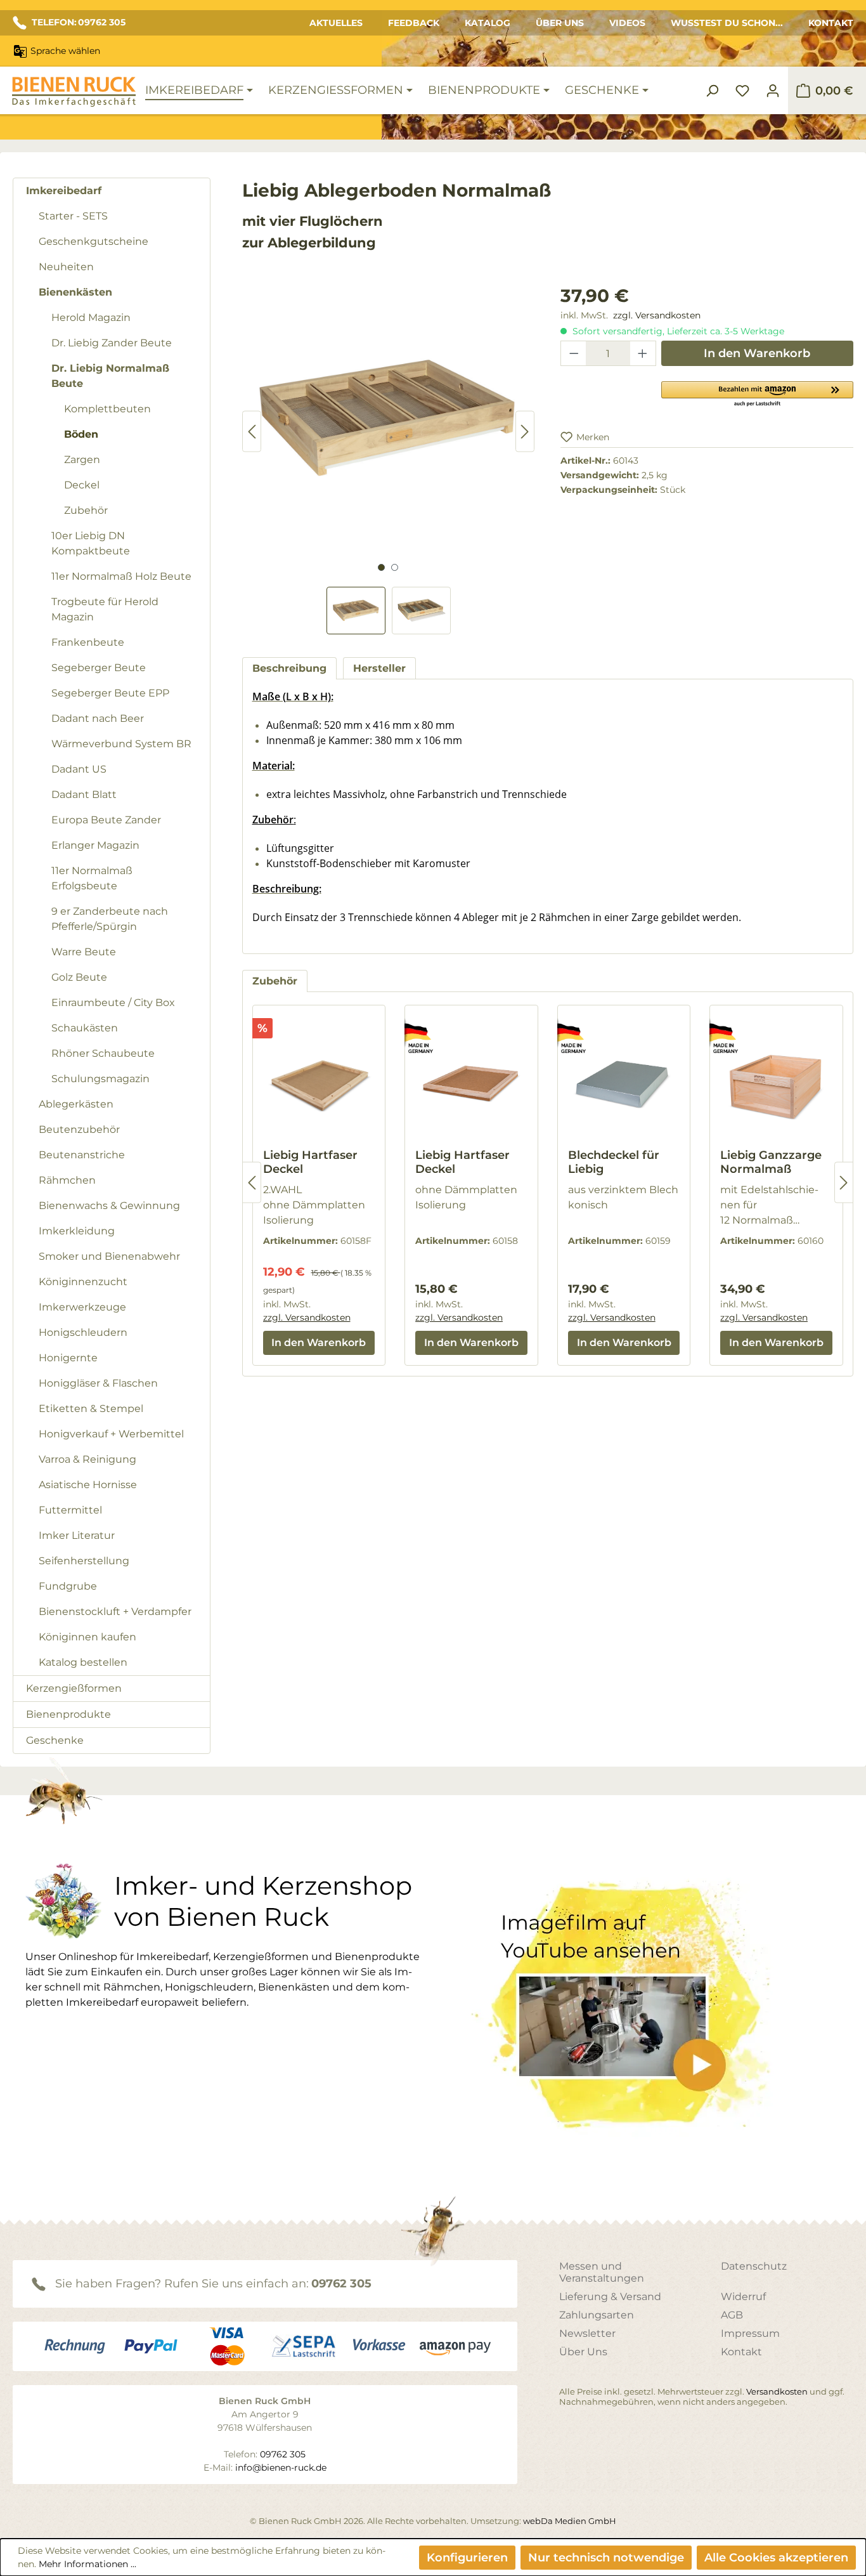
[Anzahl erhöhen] (643, 353)
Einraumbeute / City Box (113, 1003)
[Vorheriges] (252, 432)
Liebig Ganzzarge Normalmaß (771, 1162)
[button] (757, 393)
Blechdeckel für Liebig (614, 1162)
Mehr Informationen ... (87, 2564)
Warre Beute (84, 952)
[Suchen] (712, 91)
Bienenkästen (75, 292)
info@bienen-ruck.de (281, 2468)
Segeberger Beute (99, 668)
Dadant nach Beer (98, 718)
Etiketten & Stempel (91, 1409)
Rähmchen (67, 1180)
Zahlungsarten (597, 2315)
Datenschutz (754, 2266)
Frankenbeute (88, 642)
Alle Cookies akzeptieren (776, 2558)
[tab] (289, 668)
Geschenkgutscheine (94, 241)
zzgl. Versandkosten (657, 315)
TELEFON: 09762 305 (79, 22)
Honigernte (68, 1358)
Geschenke (55, 1740)
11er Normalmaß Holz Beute (121, 576)
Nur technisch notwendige (606, 2558)
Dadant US (79, 769)
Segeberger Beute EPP (110, 693)
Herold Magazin (91, 317)
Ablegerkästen (76, 1104)
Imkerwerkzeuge (82, 1307)
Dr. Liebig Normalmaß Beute (110, 376)
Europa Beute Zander (106, 820)
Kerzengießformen (74, 1688)
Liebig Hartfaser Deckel (310, 1162)
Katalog (488, 23)
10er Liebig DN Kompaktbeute (91, 543)
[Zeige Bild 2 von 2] (395, 567)
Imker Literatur (77, 1535)
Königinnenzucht (83, 1282)
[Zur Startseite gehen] (74, 92)
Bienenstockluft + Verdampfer (115, 1612)
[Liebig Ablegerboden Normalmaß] (389, 419)
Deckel (82, 485)
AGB (732, 2315)
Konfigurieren (467, 2558)
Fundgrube (68, 1586)
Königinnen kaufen (87, 1637)
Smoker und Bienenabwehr (109, 1256)
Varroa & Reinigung (87, 1459)
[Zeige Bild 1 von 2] (381, 567)
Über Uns (560, 23)
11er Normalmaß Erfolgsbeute (92, 878)
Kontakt (831, 23)
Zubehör (86, 510)
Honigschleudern (83, 1332)
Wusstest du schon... (727, 23)
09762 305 (341, 2284)
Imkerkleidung (77, 1231)
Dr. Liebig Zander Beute (112, 343)
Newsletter (587, 2333)
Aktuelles (336, 23)
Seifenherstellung (84, 1561)
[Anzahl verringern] (574, 353)
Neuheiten (66, 267)
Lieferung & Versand (610, 2297)
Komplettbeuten (107, 409)
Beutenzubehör (79, 1129)
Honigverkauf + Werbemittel (111, 1434)
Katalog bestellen (83, 1662)
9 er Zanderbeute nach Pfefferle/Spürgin (110, 919)
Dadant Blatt (84, 794)
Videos (627, 23)
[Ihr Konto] (773, 91)
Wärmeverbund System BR (121, 744)
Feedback (414, 23)
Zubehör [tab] (275, 981)
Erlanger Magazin (95, 845)
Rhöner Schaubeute (103, 1053)
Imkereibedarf (64, 191)
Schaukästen (85, 1028)
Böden (81, 434)
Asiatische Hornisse (88, 1485)
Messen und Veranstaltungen (602, 2272)
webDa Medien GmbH (570, 2521)
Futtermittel (70, 1510)
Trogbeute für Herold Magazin (105, 609)
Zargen (82, 460)
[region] (389, 458)
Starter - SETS (73, 216)
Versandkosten (777, 2391)
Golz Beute (79, 977)
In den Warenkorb (757, 353)
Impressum (750, 2333)
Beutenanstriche (82, 1155)
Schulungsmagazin (100, 1079)
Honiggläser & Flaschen (98, 1383)
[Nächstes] (525, 432)
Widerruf (743, 2297)
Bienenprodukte (68, 1714)
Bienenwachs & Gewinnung (109, 1206)
